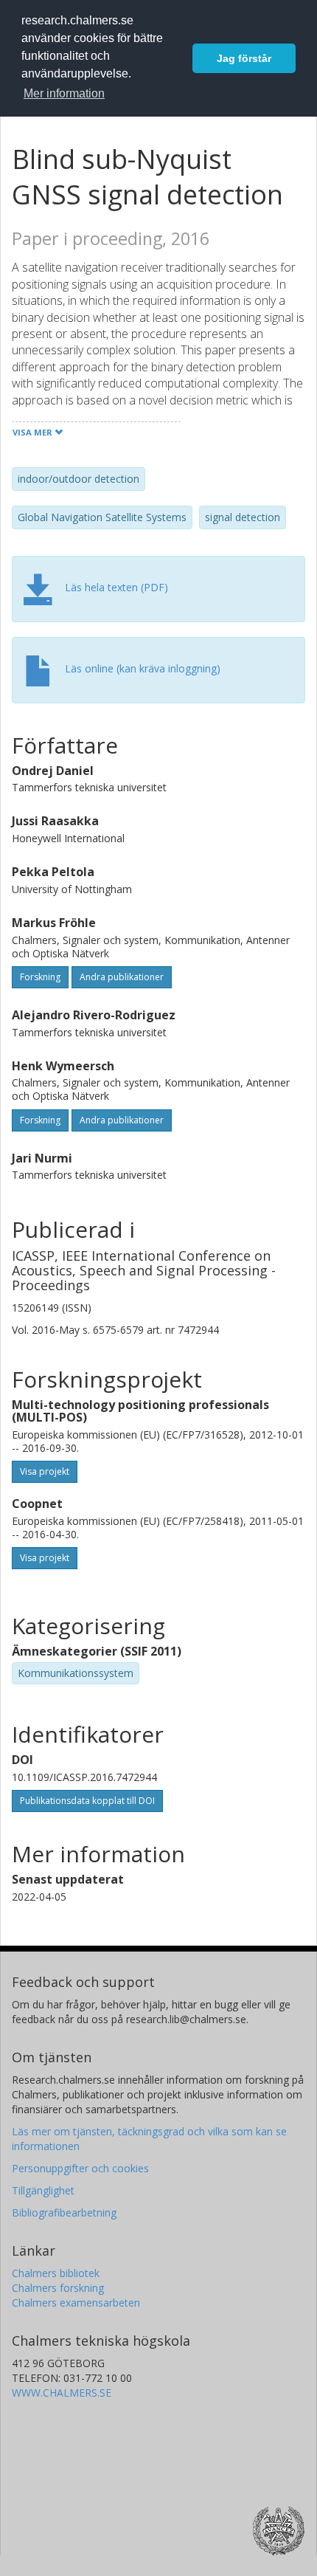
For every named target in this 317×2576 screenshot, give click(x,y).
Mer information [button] (64, 93)
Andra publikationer (122, 977)
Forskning (40, 977)
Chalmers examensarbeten (76, 2303)
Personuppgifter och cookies (80, 2168)
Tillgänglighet (43, 2190)
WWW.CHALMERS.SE (62, 2393)
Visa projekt (45, 1471)
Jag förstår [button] (244, 58)
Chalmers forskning (58, 2288)
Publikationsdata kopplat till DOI (87, 1801)
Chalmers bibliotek (56, 2273)
